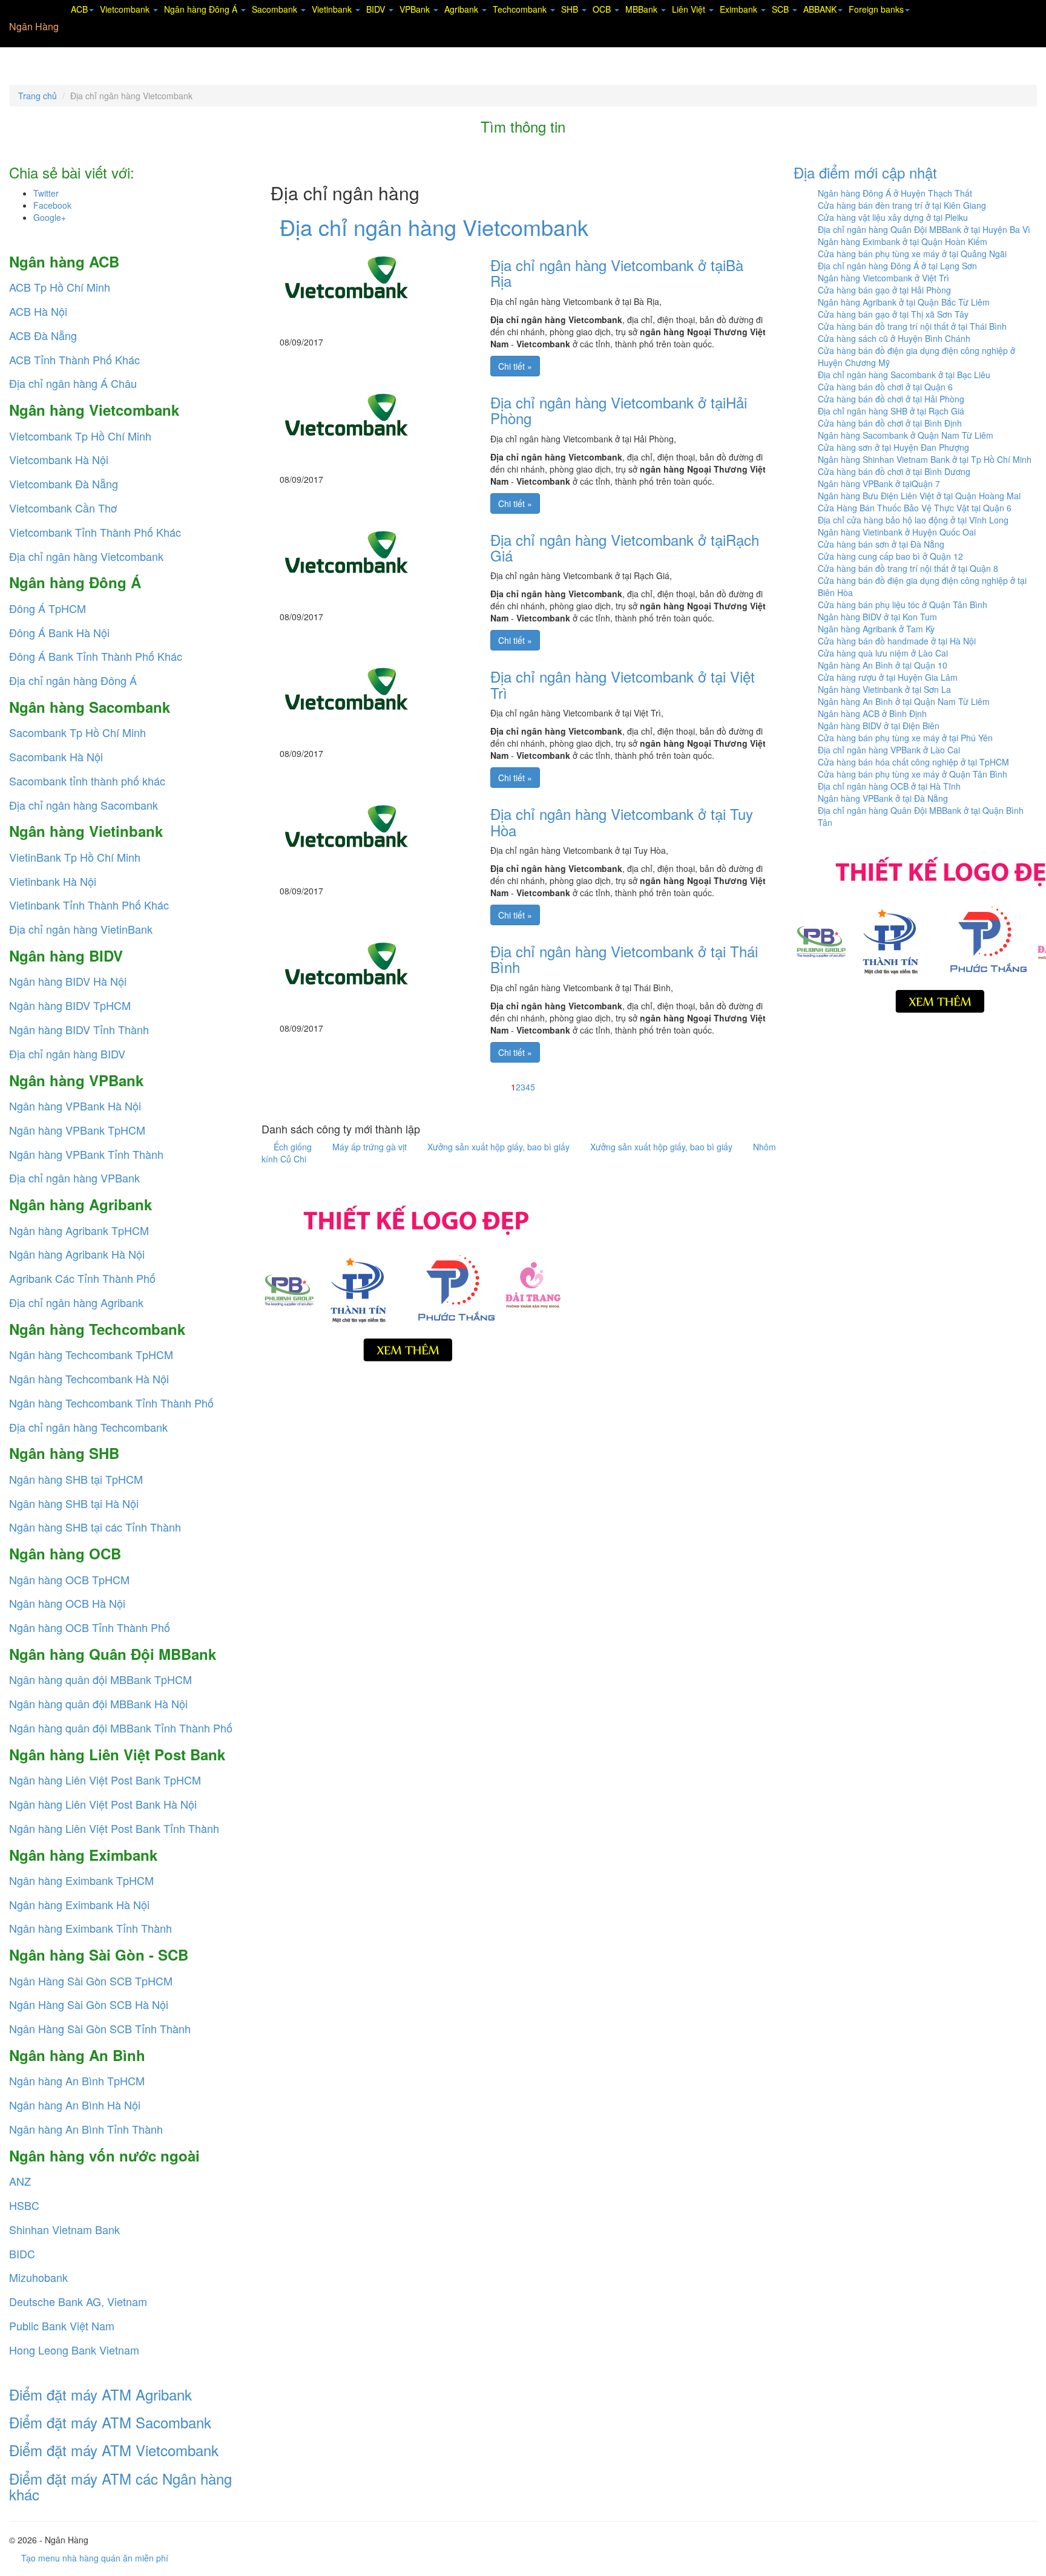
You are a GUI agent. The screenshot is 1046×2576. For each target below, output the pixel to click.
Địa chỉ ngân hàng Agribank (76, 1302)
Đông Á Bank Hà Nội (59, 632)
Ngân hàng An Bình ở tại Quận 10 (883, 665)
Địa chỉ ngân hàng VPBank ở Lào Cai (889, 750)
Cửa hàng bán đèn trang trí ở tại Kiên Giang (902, 205)
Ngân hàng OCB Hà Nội (67, 1603)
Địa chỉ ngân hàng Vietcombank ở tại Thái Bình (624, 959)
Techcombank (521, 9)
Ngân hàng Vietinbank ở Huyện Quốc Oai (897, 532)
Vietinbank (333, 9)
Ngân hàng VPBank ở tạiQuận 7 (879, 483)
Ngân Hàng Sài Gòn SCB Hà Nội (89, 2004)
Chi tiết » (515, 366)
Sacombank (276, 9)
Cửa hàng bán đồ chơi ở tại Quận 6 (885, 387)
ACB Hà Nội (38, 311)
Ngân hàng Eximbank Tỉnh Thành (90, 1928)
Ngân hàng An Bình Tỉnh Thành (86, 2129)
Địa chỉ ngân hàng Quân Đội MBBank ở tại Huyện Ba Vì (924, 229)
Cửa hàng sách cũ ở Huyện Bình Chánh (894, 338)
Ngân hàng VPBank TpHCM (77, 1130)
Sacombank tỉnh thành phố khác (87, 781)
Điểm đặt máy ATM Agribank (100, 2394)
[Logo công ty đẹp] (413, 1280)
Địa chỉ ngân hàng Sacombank (84, 805)
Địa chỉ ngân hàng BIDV (67, 1054)
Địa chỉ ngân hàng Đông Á (73, 680)
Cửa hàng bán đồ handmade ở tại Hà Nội (897, 641)
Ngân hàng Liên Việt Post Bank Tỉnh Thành (114, 1828)
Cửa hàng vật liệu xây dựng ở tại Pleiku (893, 217)
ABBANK (820, 9)
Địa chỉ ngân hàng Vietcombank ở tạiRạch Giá (625, 547)
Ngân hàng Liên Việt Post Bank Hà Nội (103, 1804)
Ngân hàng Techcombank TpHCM (91, 1354)
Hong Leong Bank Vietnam (74, 2350)
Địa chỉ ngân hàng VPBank (74, 1178)
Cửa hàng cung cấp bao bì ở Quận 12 (890, 556)
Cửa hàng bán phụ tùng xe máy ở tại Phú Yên (905, 738)
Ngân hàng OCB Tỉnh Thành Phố (90, 1627)
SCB (781, 9)
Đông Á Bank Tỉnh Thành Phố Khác (96, 656)
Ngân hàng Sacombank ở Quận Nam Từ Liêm (906, 435)
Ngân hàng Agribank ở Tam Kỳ (876, 629)
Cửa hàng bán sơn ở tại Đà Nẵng (881, 544)
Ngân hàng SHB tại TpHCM (76, 1479)
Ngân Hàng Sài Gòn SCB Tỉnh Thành (100, 2028)
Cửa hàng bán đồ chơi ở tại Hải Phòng (891, 399)
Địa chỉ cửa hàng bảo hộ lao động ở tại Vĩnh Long (913, 520)
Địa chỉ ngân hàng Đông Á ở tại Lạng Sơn (897, 266)
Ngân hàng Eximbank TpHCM (81, 1880)
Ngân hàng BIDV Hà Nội (68, 981)
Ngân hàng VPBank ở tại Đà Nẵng (883, 798)
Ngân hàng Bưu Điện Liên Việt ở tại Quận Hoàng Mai (919, 496)
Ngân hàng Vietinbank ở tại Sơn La (884, 689)
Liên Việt (690, 9)
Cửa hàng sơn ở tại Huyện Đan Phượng (893, 447)
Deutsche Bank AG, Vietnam (78, 2301)
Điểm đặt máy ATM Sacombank (110, 2422)
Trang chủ (38, 96)
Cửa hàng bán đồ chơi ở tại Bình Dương (894, 471)
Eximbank (740, 9)
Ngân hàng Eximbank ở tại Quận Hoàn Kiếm (903, 241)
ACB (79, 9)
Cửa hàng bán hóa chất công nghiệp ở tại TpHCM (913, 762)
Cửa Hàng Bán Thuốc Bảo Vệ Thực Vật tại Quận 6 (915, 508)
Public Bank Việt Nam (62, 2325)
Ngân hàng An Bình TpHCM (77, 2080)
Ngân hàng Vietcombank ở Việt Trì (883, 278)
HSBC (24, 2205)
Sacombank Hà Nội (56, 756)
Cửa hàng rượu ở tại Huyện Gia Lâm (888, 677)
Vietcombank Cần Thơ (63, 508)
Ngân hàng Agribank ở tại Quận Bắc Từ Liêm (904, 302)
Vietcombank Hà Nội (59, 459)
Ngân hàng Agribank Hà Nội (77, 1254)
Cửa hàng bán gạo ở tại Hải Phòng (884, 290)
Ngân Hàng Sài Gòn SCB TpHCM (91, 1981)
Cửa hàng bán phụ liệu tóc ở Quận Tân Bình (903, 605)
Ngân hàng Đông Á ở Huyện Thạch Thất (895, 193)
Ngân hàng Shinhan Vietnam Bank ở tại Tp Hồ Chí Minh (925, 459)
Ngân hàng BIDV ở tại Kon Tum (877, 617)
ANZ (20, 2181)
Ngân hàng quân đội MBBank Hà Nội (98, 1703)
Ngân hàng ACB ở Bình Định (872, 713)
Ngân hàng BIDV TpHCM (70, 1005)
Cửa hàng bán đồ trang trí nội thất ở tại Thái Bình (912, 326)
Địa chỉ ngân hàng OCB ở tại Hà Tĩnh (889, 786)
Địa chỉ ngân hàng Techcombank (88, 1427)
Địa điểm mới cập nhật (865, 172)
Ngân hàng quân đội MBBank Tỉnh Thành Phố (121, 1728)
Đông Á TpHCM (48, 608)
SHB (571, 9)
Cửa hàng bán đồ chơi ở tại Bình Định (890, 423)
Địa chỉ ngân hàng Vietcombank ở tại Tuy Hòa (622, 821)
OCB (603, 9)
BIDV (377, 9)
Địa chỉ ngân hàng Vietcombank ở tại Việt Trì (623, 684)
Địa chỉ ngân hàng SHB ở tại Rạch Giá (891, 411)
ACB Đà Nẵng (43, 335)
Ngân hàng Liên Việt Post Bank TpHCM (105, 1780)
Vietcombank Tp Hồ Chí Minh (80, 436)
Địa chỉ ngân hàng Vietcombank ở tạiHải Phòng (619, 410)
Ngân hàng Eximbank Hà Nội (79, 1904)
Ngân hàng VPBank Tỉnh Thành (86, 1154)
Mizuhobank (38, 2277)
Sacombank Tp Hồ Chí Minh (77, 732)
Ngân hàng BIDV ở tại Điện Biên (879, 726)
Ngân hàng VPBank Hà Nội (75, 1106)
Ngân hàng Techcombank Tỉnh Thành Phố (111, 1403)
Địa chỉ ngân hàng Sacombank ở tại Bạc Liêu (904, 375)
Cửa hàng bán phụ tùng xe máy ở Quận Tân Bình (913, 774)
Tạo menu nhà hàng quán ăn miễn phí (95, 2558)
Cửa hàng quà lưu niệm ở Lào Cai (883, 653)
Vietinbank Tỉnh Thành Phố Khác (89, 905)
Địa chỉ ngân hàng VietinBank (81, 929)
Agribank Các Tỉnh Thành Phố (82, 1278)
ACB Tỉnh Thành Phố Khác (74, 359)
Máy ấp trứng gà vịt (371, 1147)
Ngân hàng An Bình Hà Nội (75, 2105)
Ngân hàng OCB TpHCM (69, 1579)
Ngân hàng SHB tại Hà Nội (74, 1503)
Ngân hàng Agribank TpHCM (79, 1230)
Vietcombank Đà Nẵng (64, 483)
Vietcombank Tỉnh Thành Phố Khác (95, 532)
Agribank (462, 9)
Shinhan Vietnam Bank (64, 2229)
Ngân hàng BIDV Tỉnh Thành (79, 1029)
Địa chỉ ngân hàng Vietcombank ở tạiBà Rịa (617, 273)
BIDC (22, 2253)
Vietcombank (126, 9)
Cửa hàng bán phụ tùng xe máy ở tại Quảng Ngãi (912, 254)
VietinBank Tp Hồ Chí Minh (75, 857)
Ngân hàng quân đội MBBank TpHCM (100, 1679)
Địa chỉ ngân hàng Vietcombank (86, 556)
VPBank (416, 9)
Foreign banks (876, 9)
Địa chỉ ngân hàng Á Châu (73, 383)
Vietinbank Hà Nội (53, 881)
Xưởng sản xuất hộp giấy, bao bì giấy (500, 1147)
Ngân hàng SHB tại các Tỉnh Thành (95, 1527)
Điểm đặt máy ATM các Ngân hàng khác (120, 2486)
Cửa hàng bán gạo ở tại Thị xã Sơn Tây (893, 314)
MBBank (643, 9)
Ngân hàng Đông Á (202, 9)
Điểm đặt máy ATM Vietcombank (114, 2450)
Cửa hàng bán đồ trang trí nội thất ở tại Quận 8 (908, 568)
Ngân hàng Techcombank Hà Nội (89, 1378)
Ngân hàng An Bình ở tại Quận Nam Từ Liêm (904, 701)
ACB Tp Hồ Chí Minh (60, 287)
